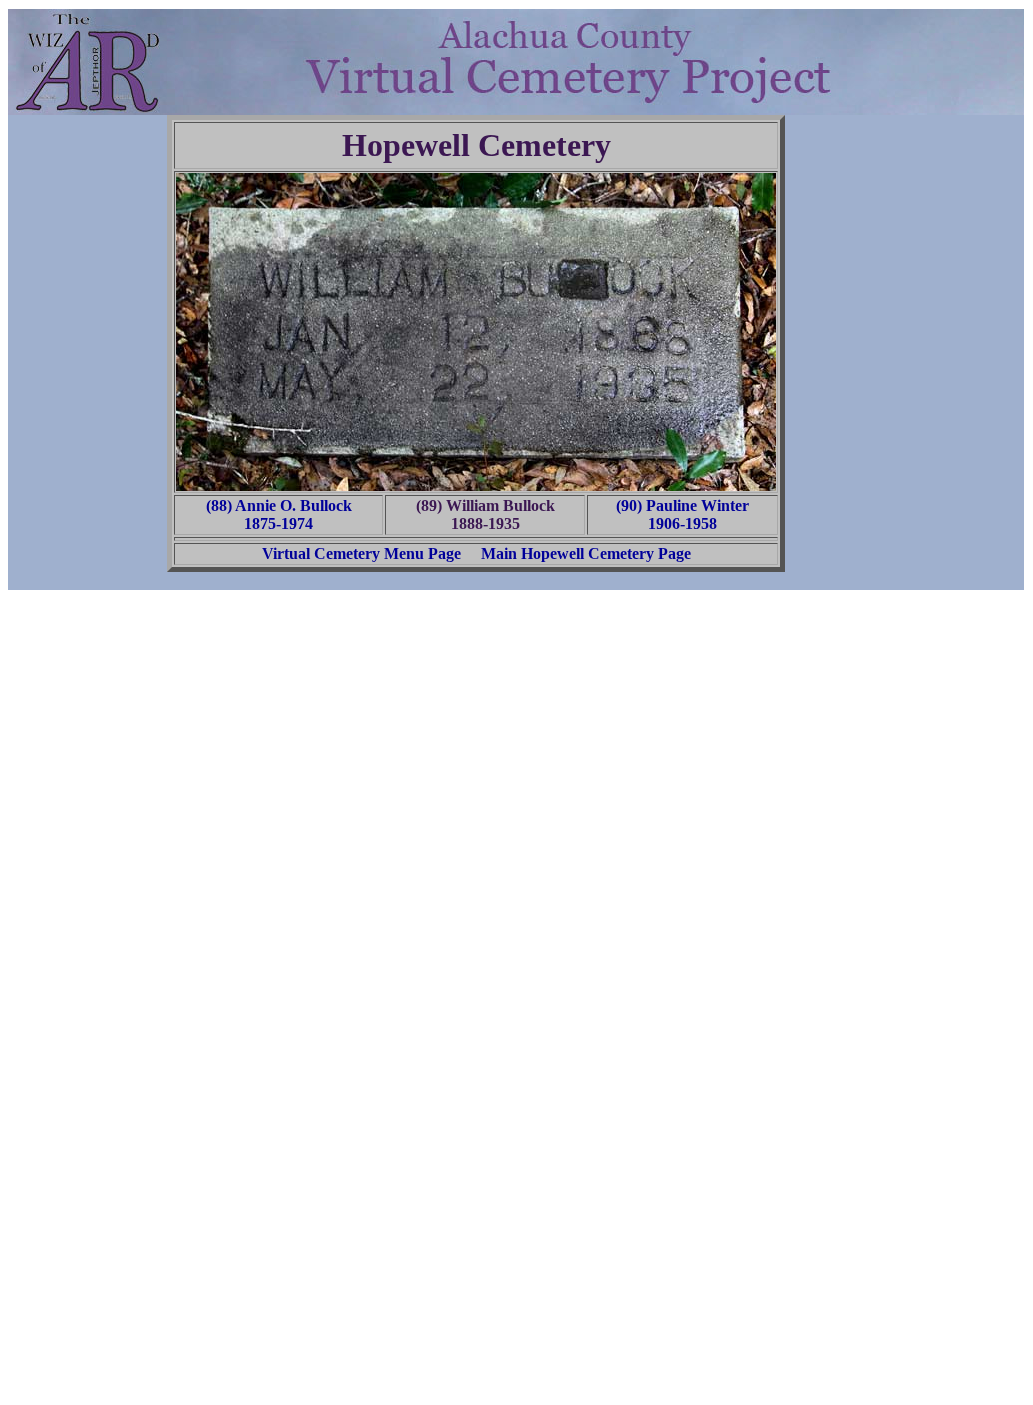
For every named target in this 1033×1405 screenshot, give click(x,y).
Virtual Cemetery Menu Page (361, 553)
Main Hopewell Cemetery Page (586, 553)
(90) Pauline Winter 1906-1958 (682, 514)
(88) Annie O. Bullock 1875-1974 (279, 514)
